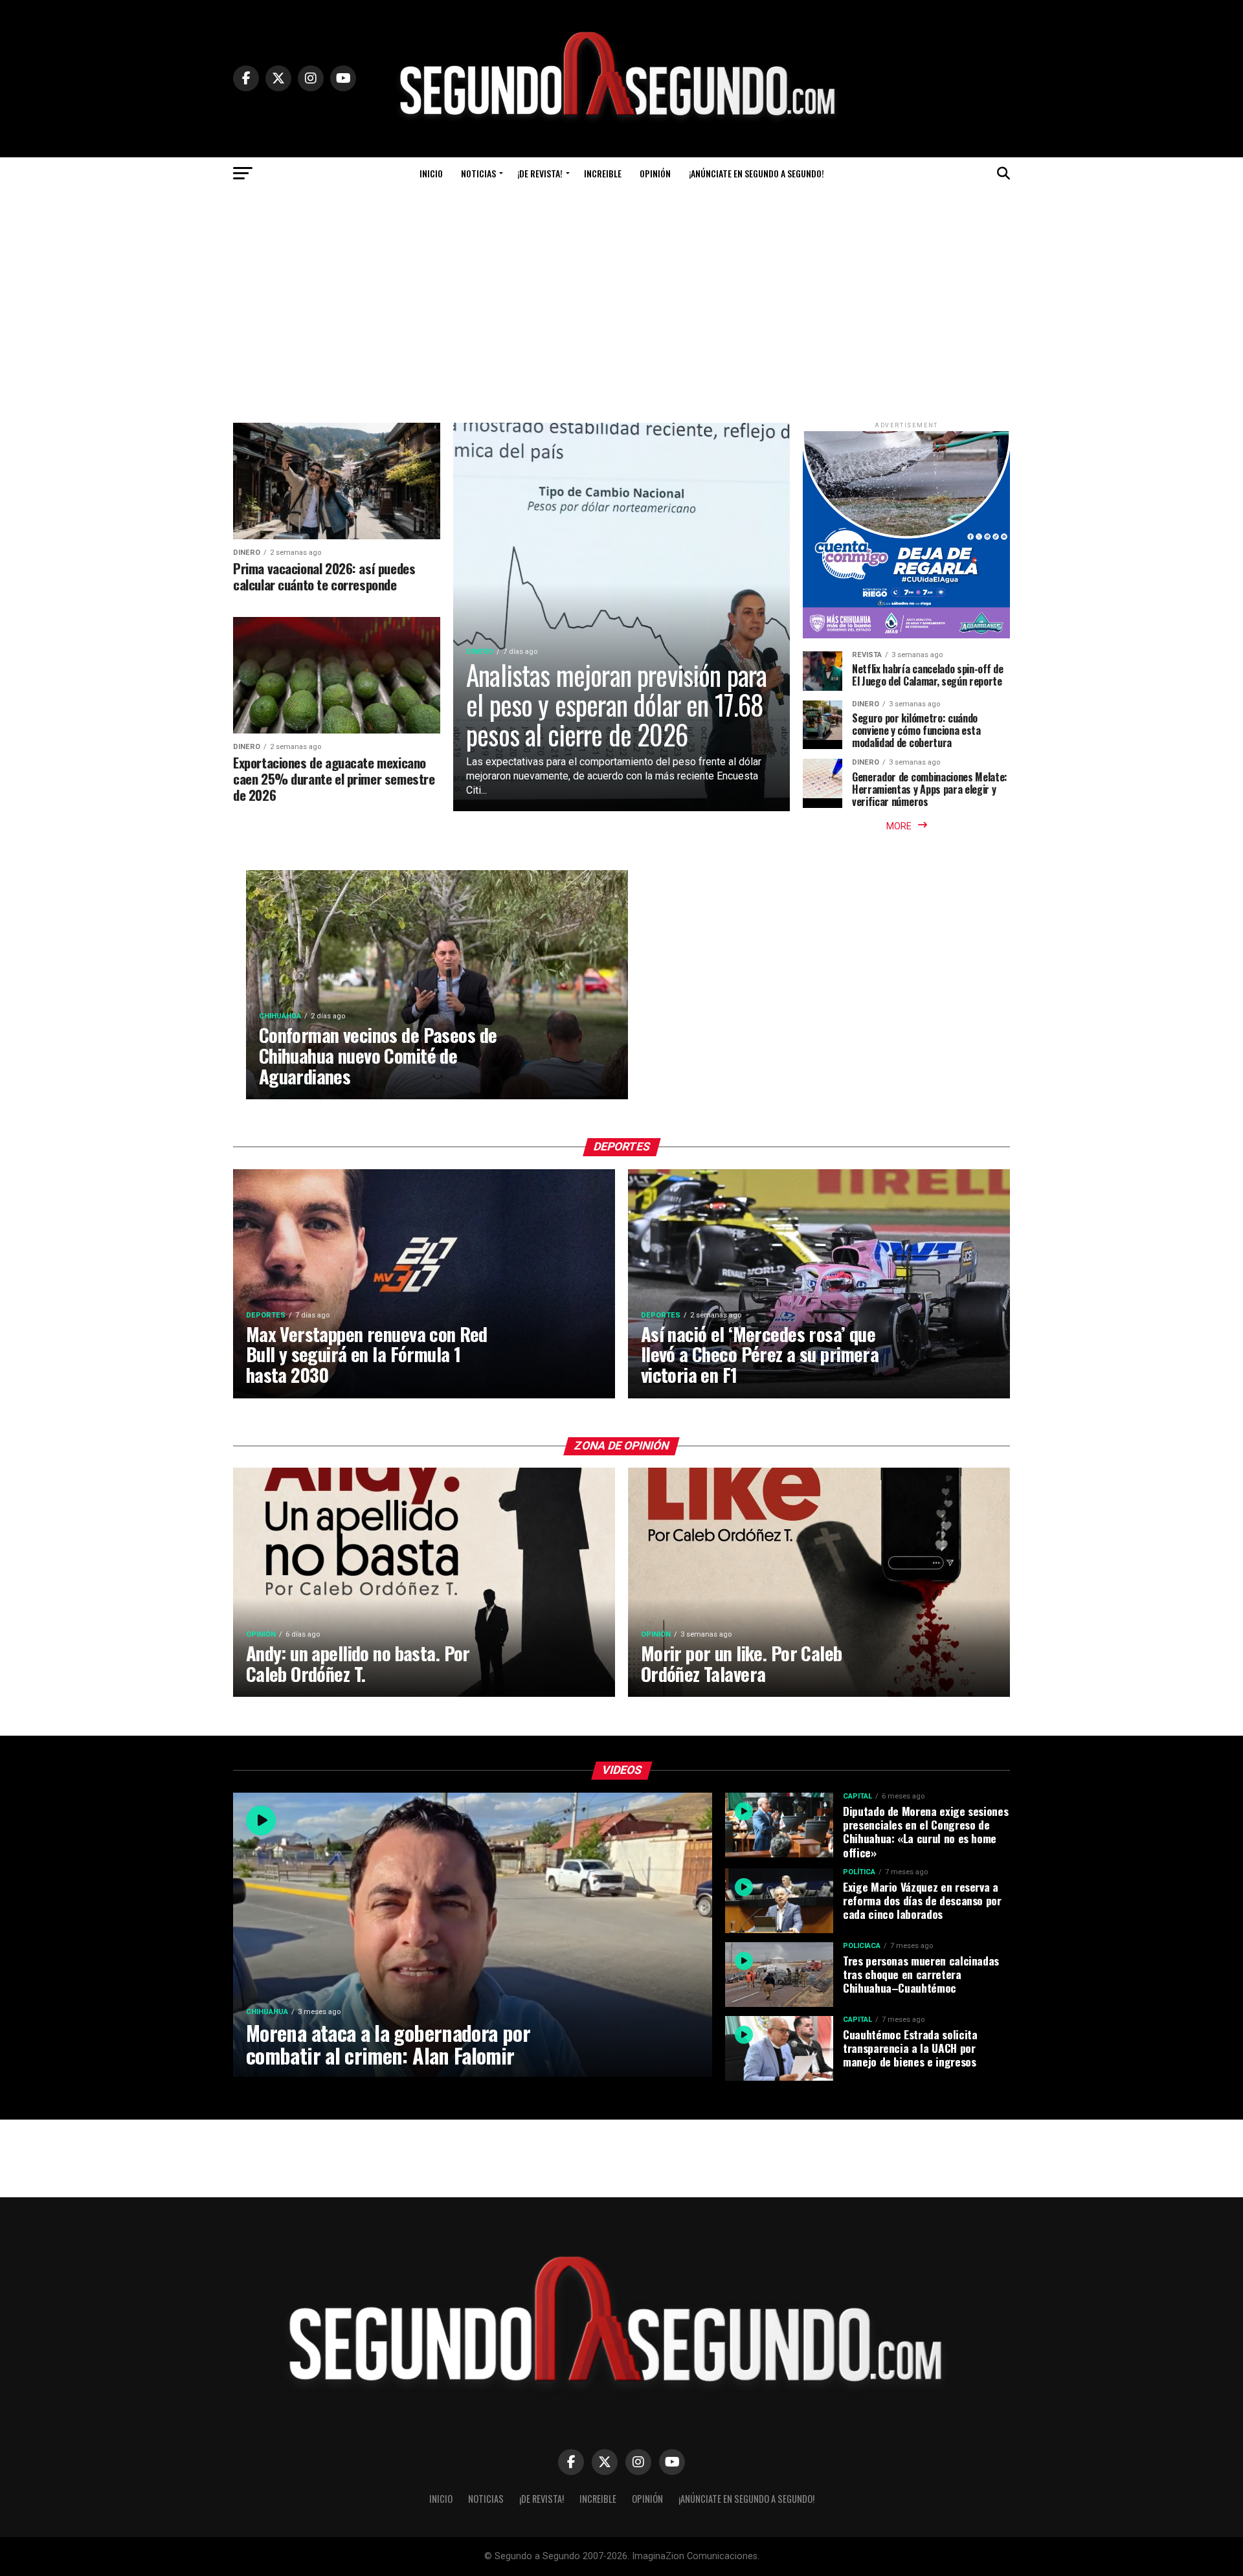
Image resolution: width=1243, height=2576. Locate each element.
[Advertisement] (621, 287)
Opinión (655, 173)
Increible (603, 173)
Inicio (431, 173)
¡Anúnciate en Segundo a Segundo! (756, 173)
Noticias (478, 173)
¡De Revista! (540, 173)
